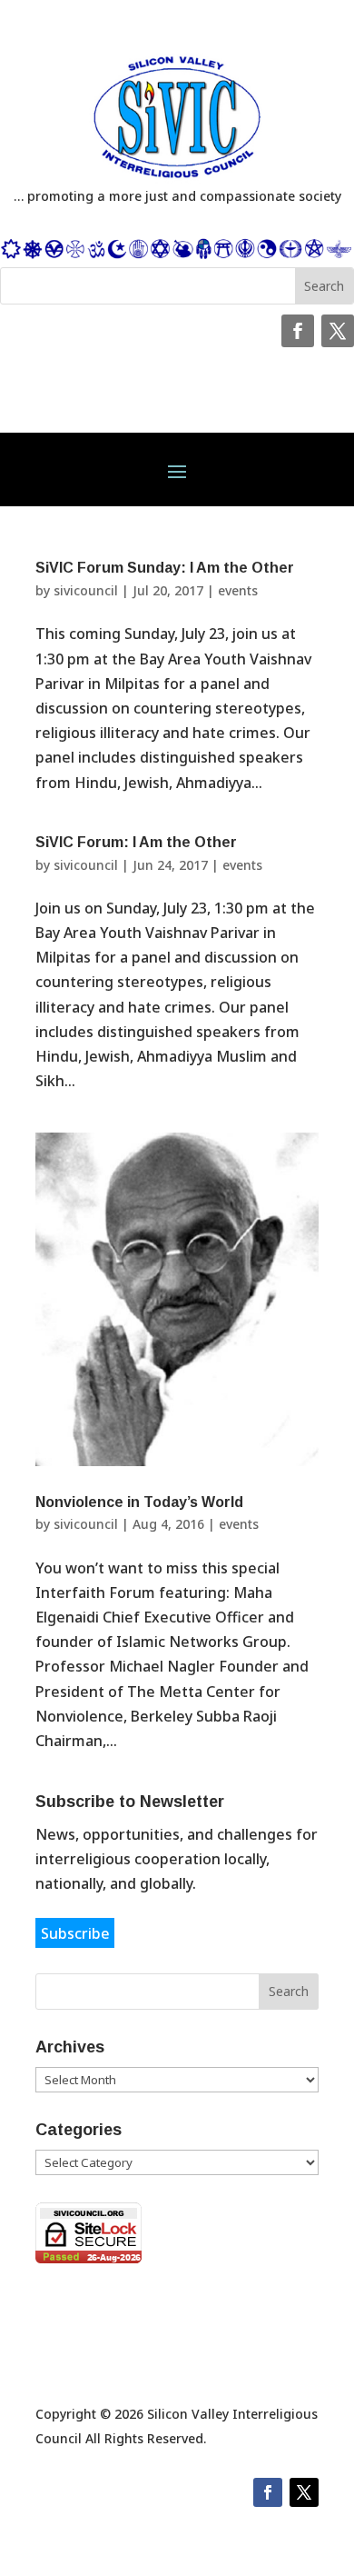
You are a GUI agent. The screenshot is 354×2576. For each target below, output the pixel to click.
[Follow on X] (338, 331)
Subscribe (75, 1932)
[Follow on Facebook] (298, 331)
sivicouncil (86, 590)
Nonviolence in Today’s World (139, 1502)
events (238, 590)
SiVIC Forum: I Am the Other (136, 842)
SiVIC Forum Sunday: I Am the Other (165, 568)
